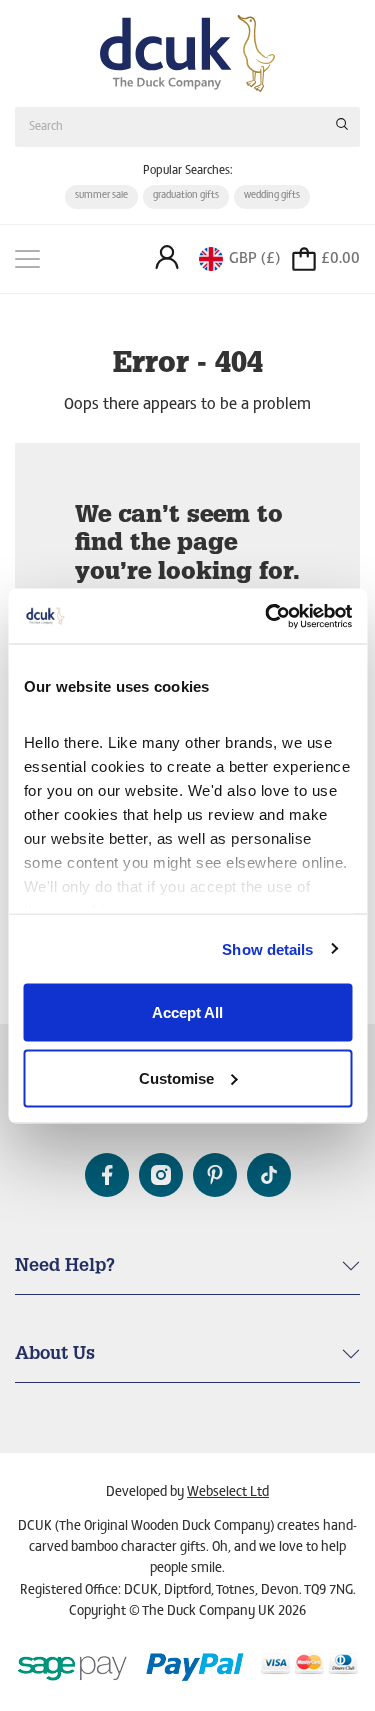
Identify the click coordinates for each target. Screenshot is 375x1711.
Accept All (187, 1012)
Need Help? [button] (65, 1267)
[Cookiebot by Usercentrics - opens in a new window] (267, 616)
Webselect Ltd (228, 1493)
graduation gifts (186, 196)
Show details (267, 948)
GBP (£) (254, 259)
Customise (176, 1077)
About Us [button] (55, 1355)
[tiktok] (269, 1175)
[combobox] (187, 126)
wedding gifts (272, 196)
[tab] (187, 1276)
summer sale (101, 196)
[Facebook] (107, 1175)
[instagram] (161, 1175)
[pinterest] (215, 1175)
